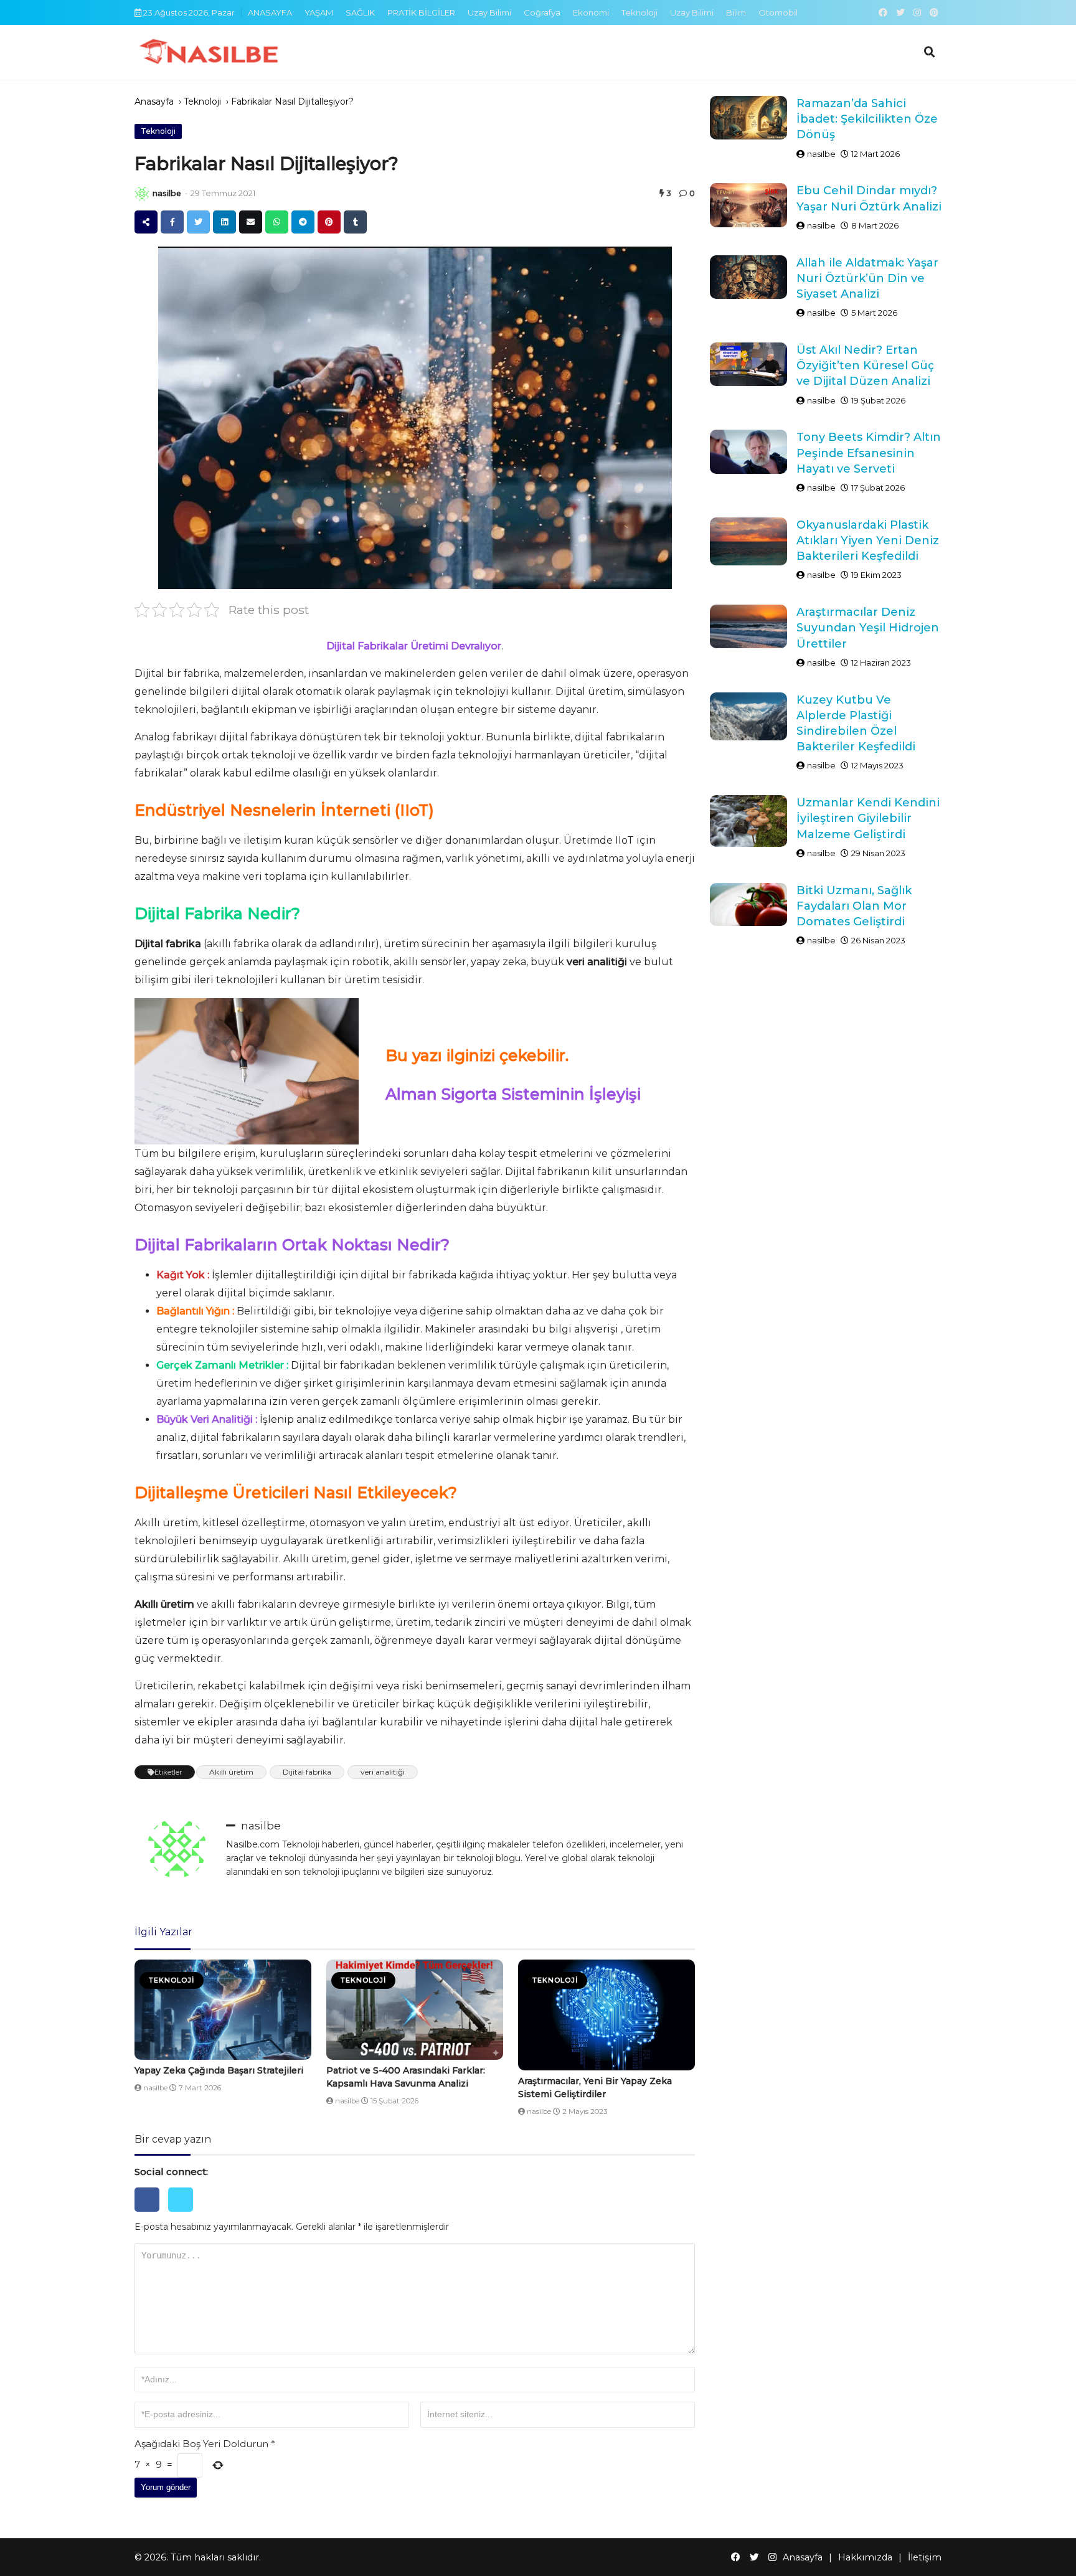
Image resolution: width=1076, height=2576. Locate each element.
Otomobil (778, 12)
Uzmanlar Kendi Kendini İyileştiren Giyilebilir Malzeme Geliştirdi (868, 818)
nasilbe (167, 193)
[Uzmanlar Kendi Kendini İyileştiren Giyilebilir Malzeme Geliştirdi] (748, 821)
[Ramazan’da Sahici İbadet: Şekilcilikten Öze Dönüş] (748, 118)
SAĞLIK (360, 12)
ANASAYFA (270, 12)
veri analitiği (383, 1772)
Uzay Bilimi (489, 12)
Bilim (736, 12)
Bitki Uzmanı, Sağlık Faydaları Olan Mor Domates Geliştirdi (854, 906)
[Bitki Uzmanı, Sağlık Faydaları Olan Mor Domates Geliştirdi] (748, 905)
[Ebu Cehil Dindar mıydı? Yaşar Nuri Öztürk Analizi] (748, 205)
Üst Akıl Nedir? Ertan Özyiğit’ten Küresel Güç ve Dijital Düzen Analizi (865, 366)
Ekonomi (591, 12)
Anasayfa (154, 101)
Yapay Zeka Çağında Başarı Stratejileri (219, 2070)
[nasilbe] (142, 194)
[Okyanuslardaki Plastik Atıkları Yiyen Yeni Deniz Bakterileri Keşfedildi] (748, 541)
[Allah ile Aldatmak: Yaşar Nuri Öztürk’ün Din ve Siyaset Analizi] (748, 277)
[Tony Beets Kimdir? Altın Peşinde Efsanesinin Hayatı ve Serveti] (748, 451)
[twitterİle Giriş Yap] (184, 2215)
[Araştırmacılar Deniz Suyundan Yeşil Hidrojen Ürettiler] (748, 626)
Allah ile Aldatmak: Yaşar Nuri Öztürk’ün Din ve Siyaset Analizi (867, 278)
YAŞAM (319, 12)
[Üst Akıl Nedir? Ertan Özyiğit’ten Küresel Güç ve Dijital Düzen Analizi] (748, 364)
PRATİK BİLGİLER (421, 12)
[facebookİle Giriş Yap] (151, 2215)
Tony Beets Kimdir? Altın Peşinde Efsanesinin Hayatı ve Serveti (869, 453)
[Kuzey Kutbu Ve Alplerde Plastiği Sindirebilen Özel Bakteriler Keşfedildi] (748, 716)
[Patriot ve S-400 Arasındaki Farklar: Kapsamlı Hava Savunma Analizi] (415, 2010)
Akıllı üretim (231, 1772)
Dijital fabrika (307, 1772)
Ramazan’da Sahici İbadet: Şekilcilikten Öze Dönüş (867, 119)
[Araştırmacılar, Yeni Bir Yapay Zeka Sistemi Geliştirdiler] (606, 2015)
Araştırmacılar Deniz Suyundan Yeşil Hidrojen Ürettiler (868, 628)
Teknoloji (639, 12)
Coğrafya (542, 12)
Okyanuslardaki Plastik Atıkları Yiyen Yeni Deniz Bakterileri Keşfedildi (868, 540)
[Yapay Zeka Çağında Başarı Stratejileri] (223, 2010)
